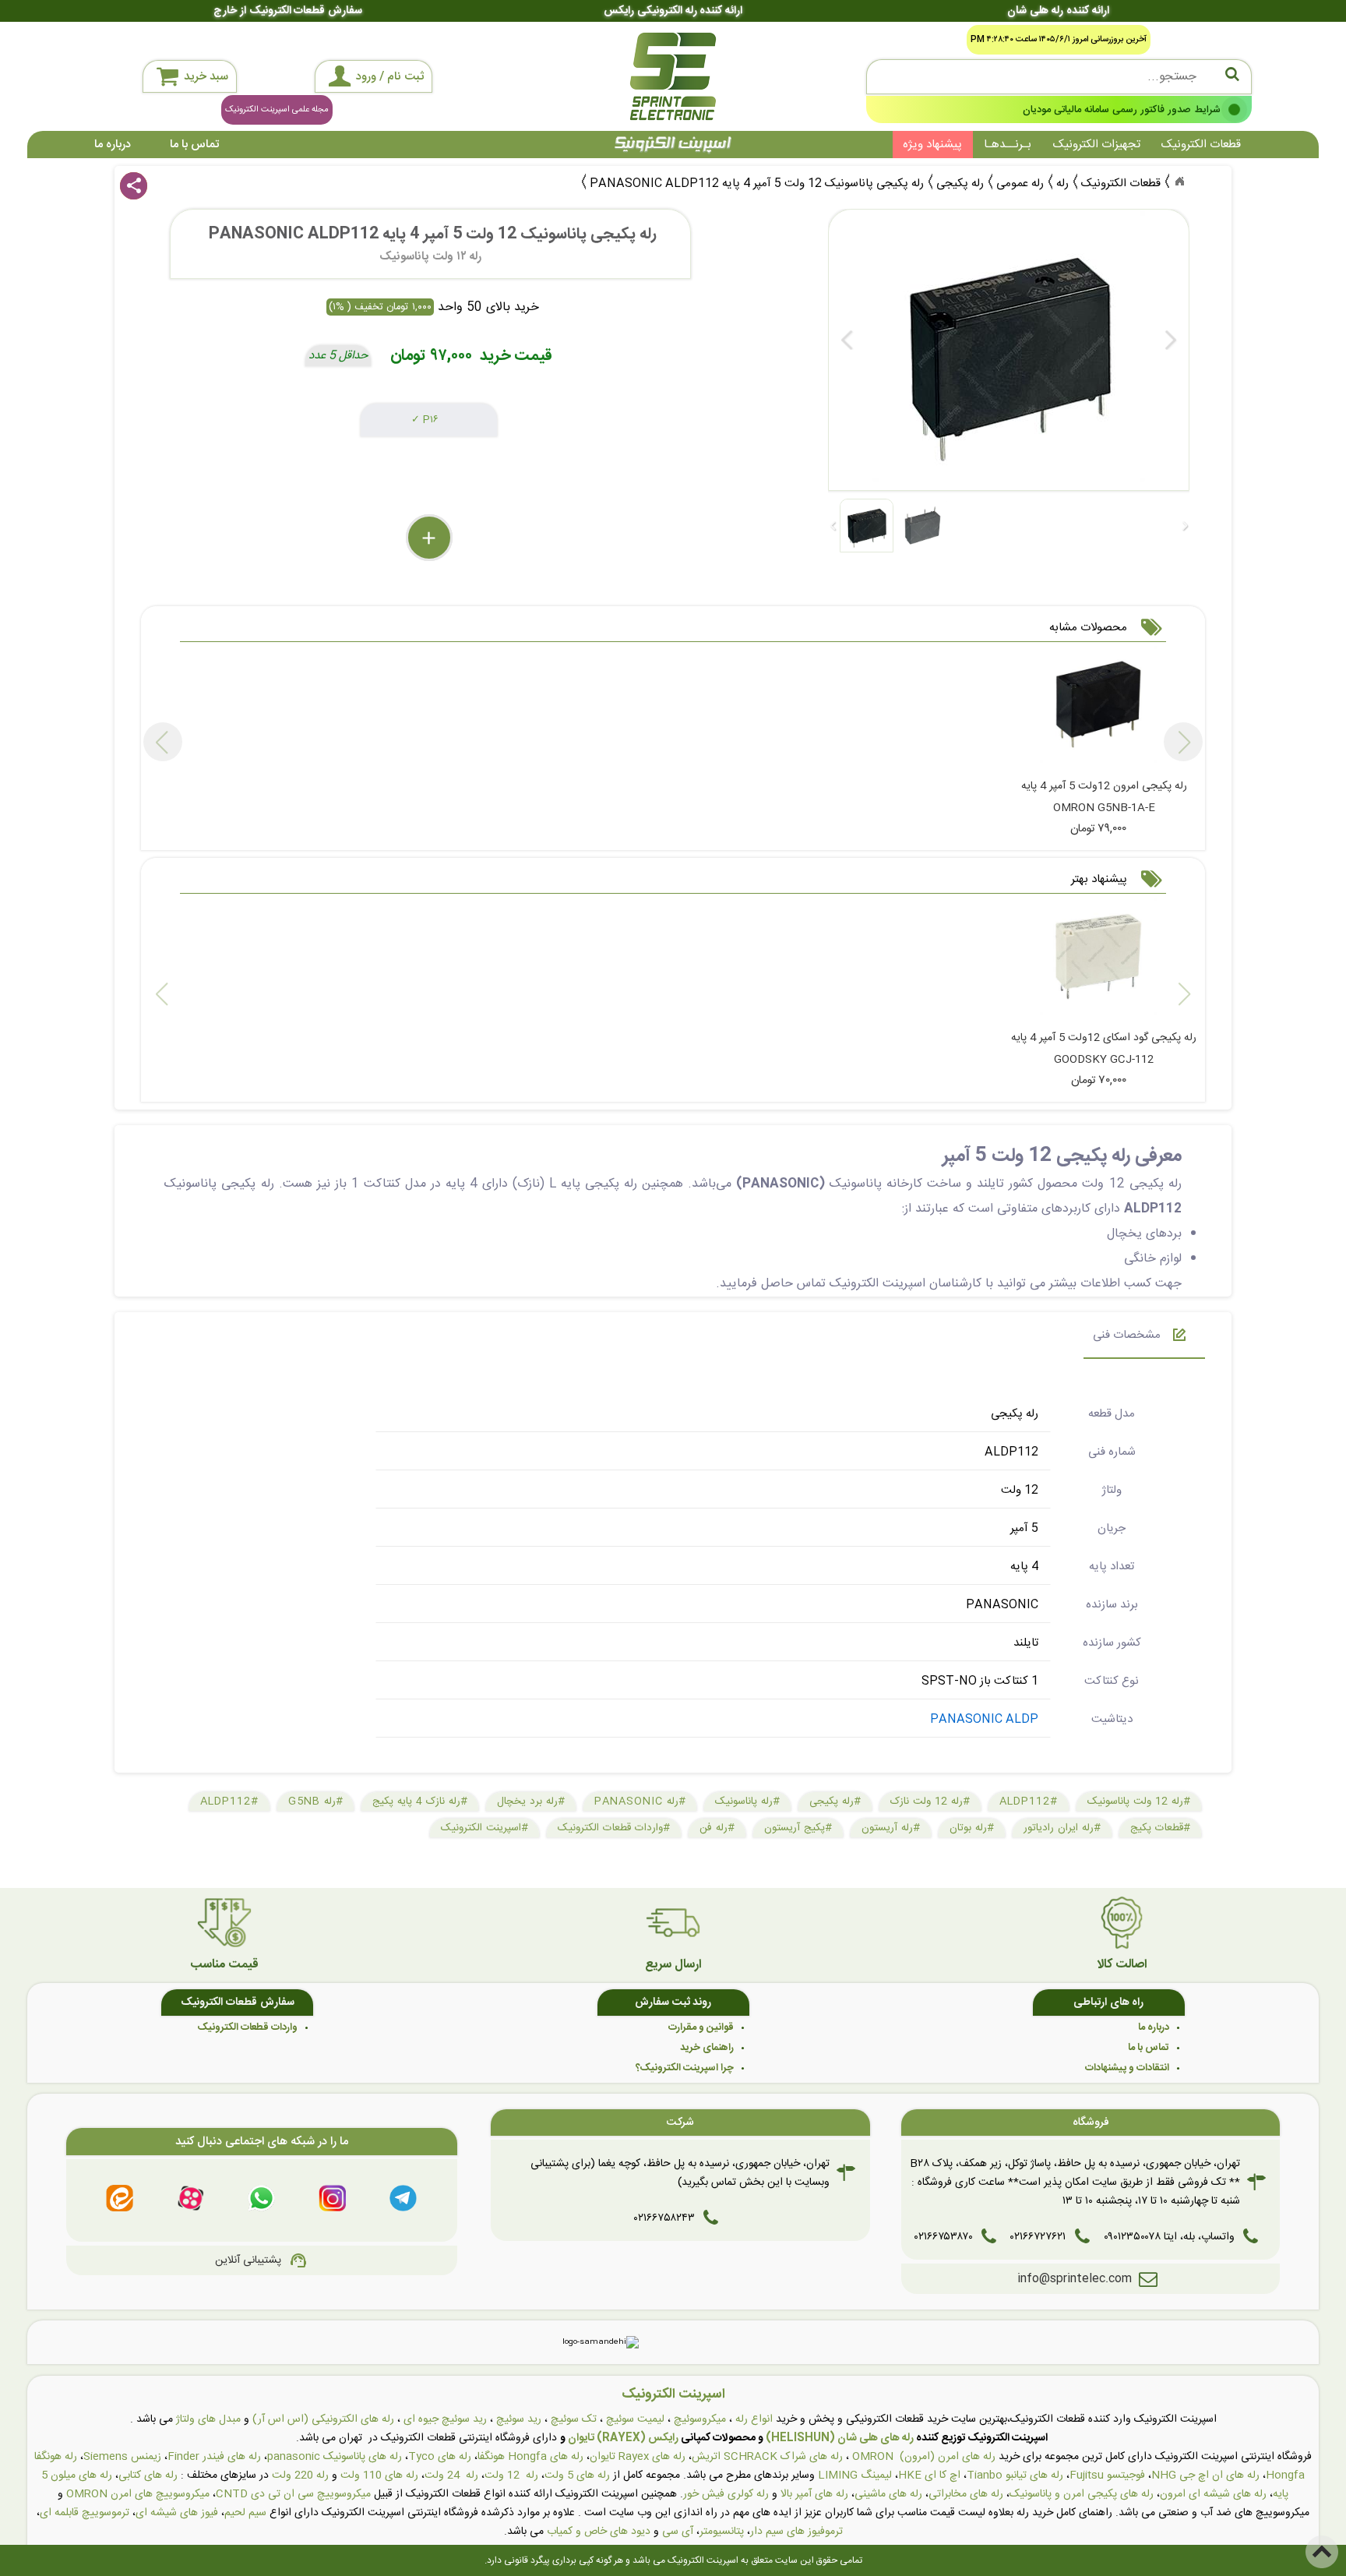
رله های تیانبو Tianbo (1015, 2475)
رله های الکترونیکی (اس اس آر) (323, 2419)
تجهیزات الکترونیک (1097, 145)
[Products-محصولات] (1179, 182)
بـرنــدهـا (1008, 145)
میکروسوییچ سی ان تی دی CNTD (293, 2494)
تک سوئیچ (574, 2419)
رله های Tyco (440, 2457)
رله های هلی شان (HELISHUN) (840, 2438)
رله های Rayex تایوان (638, 2457)
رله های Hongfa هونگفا (530, 2457)
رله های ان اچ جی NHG (1205, 2475)
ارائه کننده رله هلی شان (1058, 11)
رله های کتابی (148, 2475)
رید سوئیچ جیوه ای (445, 2419)
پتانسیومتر (722, 2532)
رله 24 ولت (451, 2475)
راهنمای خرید (707, 2048)
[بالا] (1322, 2552)
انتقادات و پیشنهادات (1127, 2068)
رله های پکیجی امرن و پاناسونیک (1082, 2494)
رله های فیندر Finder (214, 2457)
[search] (1059, 77)
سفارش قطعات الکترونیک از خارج (288, 11)
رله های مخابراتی (966, 2494)
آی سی (678, 2532)
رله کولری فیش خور (726, 2494)
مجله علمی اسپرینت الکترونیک (277, 110)
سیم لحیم (245, 2513)
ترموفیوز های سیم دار (796, 2532)
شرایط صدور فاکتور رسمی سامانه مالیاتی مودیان (1122, 109)
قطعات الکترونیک (1201, 145)
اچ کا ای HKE (929, 2475)
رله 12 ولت (511, 2475)
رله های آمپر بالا (814, 2494)
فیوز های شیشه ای (177, 2513)
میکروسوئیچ (700, 2419)
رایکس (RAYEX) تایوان (623, 2438)
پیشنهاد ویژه (932, 145)
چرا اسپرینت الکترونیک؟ (685, 2068)
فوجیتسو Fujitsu (1107, 2475)
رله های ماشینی (888, 2494)
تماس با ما (194, 145)
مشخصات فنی (1127, 1335)
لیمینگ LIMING (855, 2475)
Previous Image (847, 340)
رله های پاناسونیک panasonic (335, 2457)
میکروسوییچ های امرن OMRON (138, 2494)
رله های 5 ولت (577, 2475)
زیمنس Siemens (122, 2457)
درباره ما (113, 145)
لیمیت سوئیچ (635, 2419)
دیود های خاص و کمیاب (599, 2532)
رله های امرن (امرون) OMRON (924, 2457)
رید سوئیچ (519, 2419)
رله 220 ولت (300, 2475)
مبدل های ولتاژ (208, 2419)
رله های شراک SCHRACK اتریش (767, 2457)
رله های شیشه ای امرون (1213, 2494)
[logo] (673, 76)
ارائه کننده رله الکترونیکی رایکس (673, 11)
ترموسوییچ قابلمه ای (85, 2513)
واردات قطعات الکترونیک (248, 2027)
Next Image (1170, 340)
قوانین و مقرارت (701, 2027)
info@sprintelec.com (1075, 2279)
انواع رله (754, 2419)
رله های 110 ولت (379, 2475)
